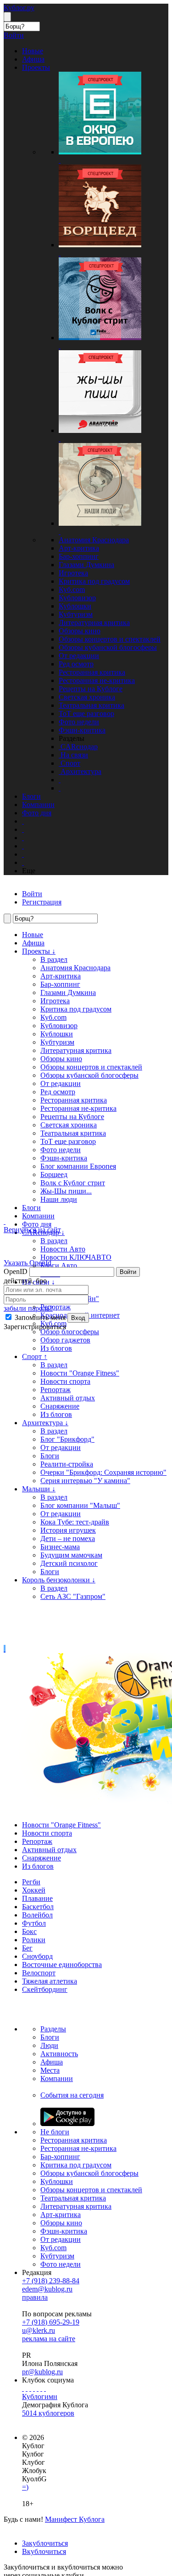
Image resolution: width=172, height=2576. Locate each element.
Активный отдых (68, 1398)
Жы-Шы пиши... (66, 1191)
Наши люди (59, 1199)
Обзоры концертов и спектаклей (110, 639)
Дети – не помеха (68, 1538)
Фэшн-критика (82, 730)
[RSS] (45, 2388)
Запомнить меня (39, 1317)
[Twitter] (30, 2388)
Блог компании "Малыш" (80, 1505)
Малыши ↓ (39, 1489)
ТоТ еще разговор (86, 714)
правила (35, 2297)
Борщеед (54, 1174)
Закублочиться (45, 2543)
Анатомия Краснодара (94, 540)
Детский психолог (69, 1563)
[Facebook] (23, 2388)
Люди (49, 2045)
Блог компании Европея (78, 1166)
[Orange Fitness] (5, 1649)
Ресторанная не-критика (97, 680)
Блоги (31, 1208)
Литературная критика (94, 623)
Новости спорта (47, 1833)
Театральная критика (92, 705)
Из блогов (56, 1414)
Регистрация (42, 902)
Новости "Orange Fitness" (61, 1825)
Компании (38, 1216)
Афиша (33, 943)
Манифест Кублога (75, 2519)
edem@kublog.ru (47, 2289)
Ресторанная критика (92, 672)
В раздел (54, 959)
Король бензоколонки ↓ (59, 1580)
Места (50, 2070)
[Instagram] (34, 2388)
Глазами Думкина (86, 565)
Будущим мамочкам (71, 1555)
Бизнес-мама (60, 1547)
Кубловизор (77, 598)
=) (25, 2487)
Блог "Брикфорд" (67, 1439)
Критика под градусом (94, 581)
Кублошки (75, 606)
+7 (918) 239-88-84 (51, 2281)
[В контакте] (27, 2388)
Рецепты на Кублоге (91, 689)
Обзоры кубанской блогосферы (108, 647)
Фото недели (79, 722)
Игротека (73, 573)
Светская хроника (87, 697)
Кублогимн (40, 2397)
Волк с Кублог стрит (73, 1183)
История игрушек (68, 1530)
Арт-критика (79, 548)
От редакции (79, 656)
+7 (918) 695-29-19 (51, 2322)
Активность (59, 2054)
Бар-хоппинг (79, 556)
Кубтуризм (76, 614)
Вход (78, 1318)
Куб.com (72, 589)
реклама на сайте (49, 2339)
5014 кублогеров (48, 2413)
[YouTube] (41, 2388)
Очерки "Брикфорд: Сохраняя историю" (103, 1472)
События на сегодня (72, 2095)
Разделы (53, 2029)
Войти (128, 1272)
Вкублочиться (44, 2551)
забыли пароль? (28, 1308)
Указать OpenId (28, 1263)
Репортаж (55, 1390)
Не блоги (55, 2132)
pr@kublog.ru (42, 2372)
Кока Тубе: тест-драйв (75, 1522)
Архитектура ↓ (45, 1423)
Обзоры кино (80, 631)
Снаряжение (60, 1406)
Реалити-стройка (67, 1464)
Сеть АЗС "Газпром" (73, 1596)
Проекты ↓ (39, 951)
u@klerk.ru (39, 2330)
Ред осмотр (76, 664)
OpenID (16, 1271)
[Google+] (38, 2388)
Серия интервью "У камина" (85, 1481)
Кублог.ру (19, 8)
